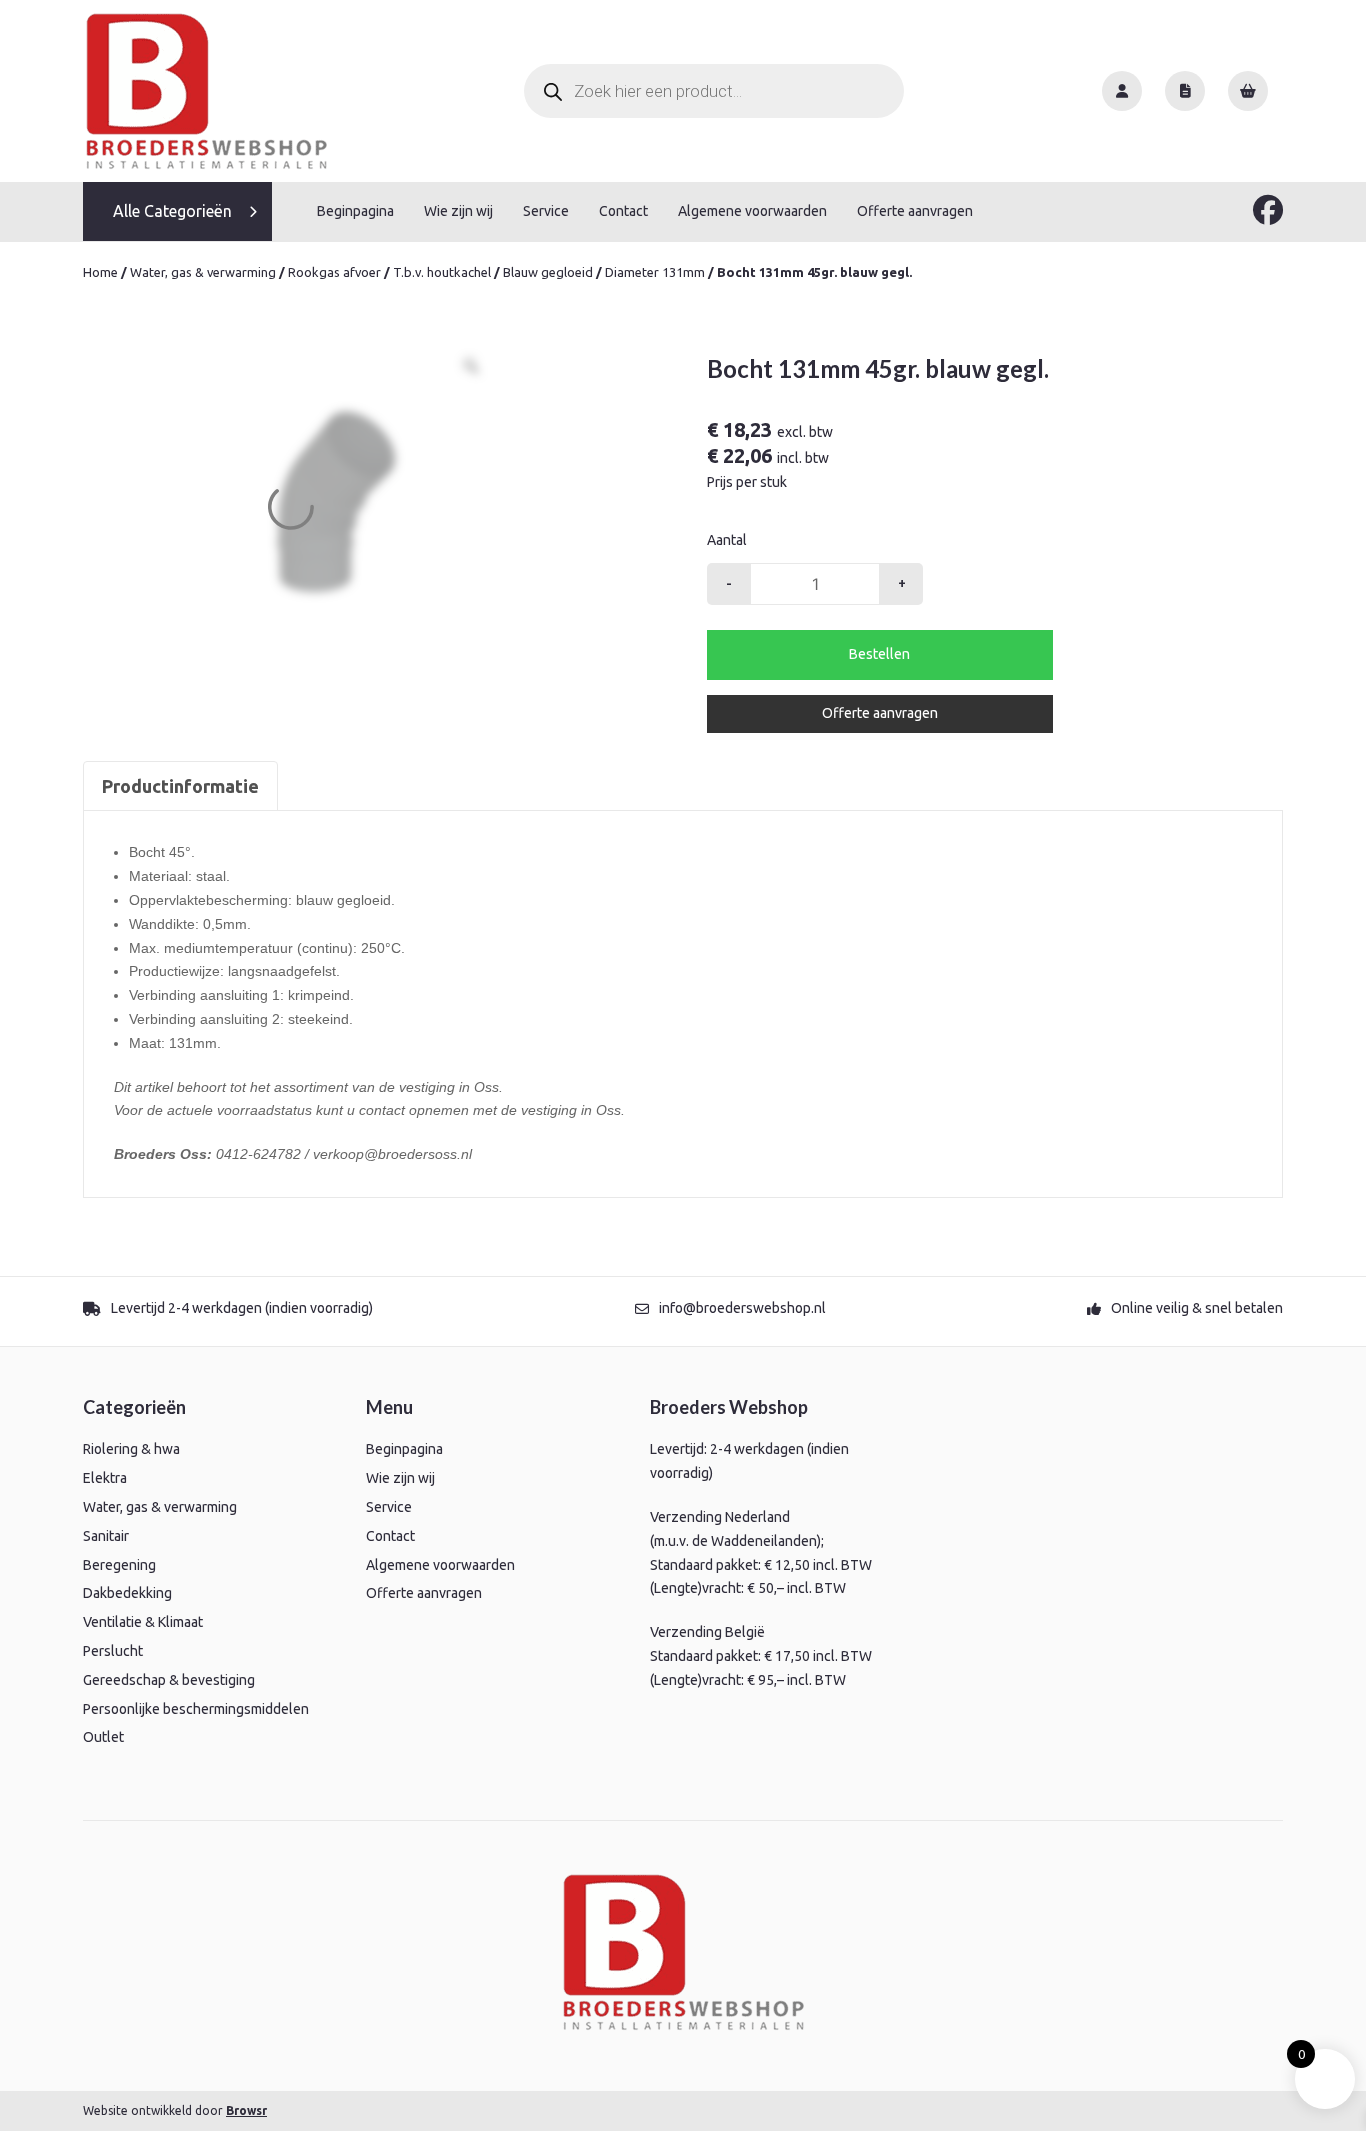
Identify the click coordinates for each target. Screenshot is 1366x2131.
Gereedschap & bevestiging (169, 1680)
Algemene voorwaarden (752, 211)
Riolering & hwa (131, 1449)
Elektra (105, 1478)
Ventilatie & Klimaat (143, 1622)
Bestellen (879, 654)
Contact (623, 211)
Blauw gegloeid (548, 272)
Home (100, 272)
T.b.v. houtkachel (442, 272)
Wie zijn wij (458, 211)
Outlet (103, 1737)
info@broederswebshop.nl (742, 1308)
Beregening (119, 1565)
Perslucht (113, 1651)
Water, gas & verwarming (203, 272)
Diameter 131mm (655, 272)
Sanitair (106, 1536)
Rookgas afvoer (334, 272)
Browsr (246, 2110)
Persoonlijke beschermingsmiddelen (196, 1709)
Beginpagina (355, 211)
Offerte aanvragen (915, 211)
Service (546, 211)
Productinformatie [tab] (180, 786)
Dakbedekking (127, 1593)
